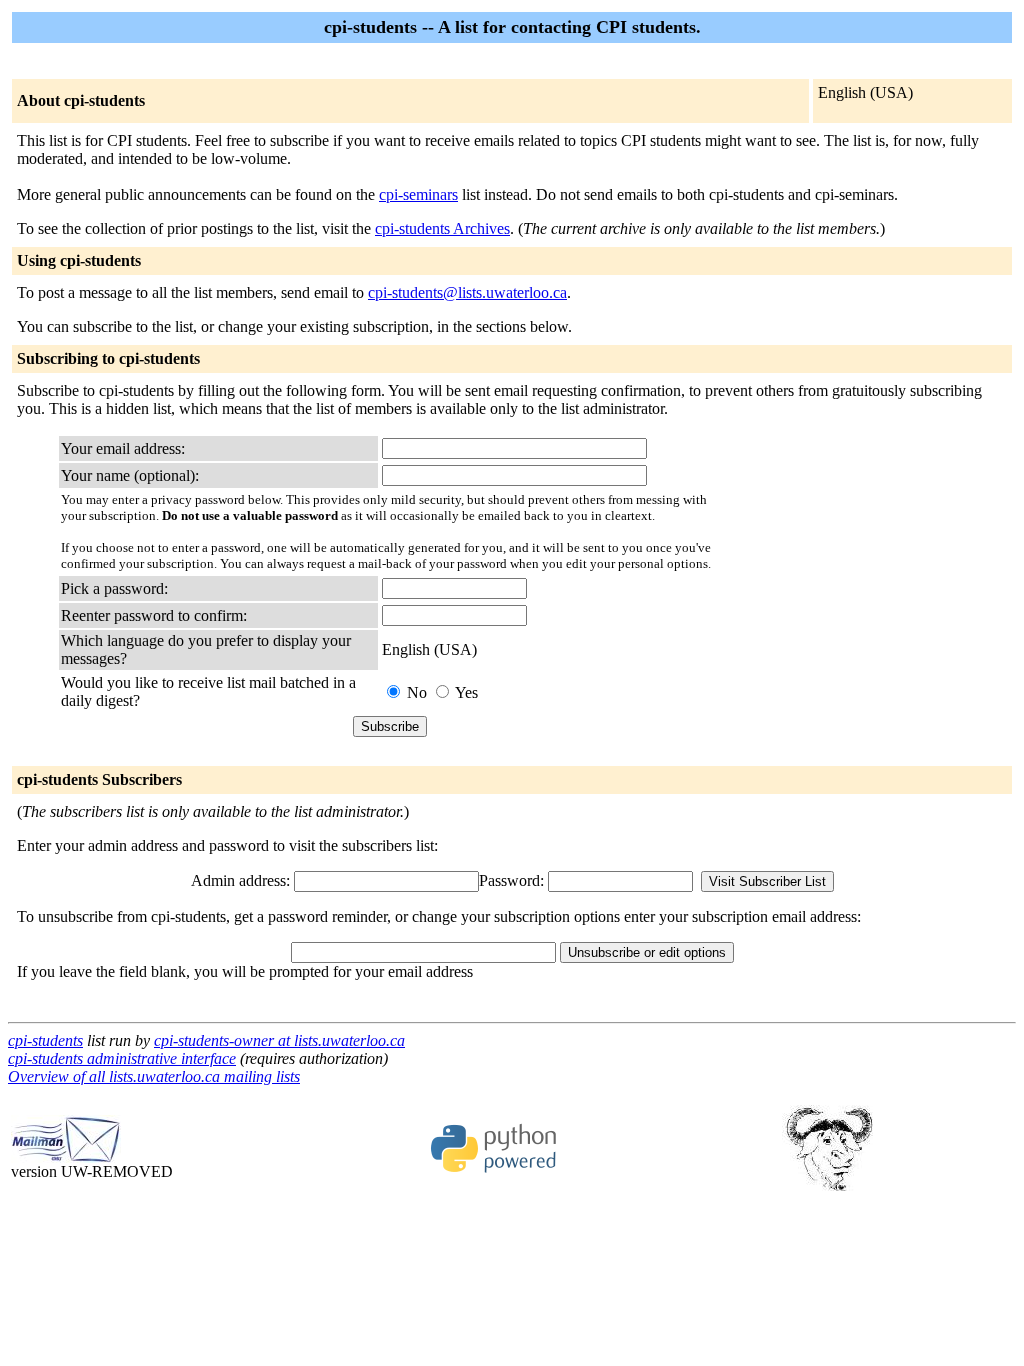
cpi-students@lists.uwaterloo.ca (467, 292)
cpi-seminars (418, 194)
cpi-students (45, 1040)
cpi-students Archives (442, 228)
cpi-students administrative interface (122, 1058)
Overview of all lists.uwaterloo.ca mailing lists (154, 1076)
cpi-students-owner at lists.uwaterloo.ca (279, 1040)
